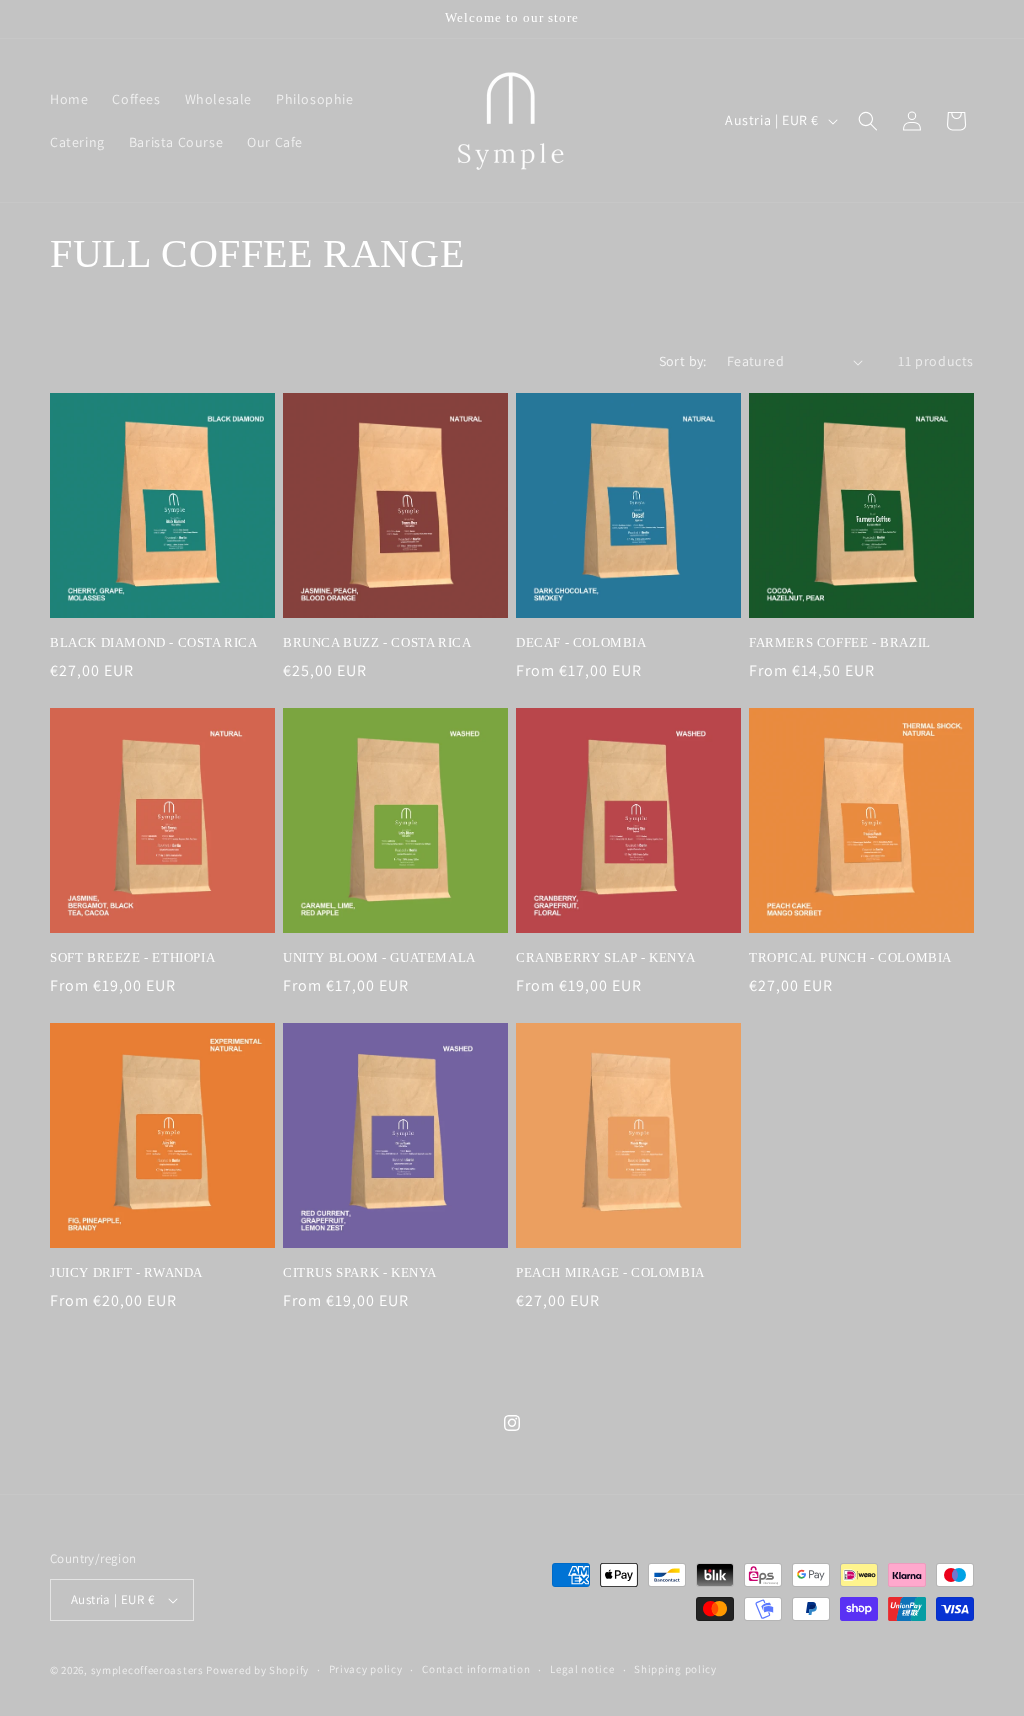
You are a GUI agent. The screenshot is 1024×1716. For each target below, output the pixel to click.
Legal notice (582, 1669)
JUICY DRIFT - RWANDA (126, 1272)
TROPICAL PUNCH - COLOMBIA (850, 957)
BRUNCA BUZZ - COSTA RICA (377, 642)
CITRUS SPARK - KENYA (360, 1272)
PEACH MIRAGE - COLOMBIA (610, 1272)
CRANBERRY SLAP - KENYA (605, 957)
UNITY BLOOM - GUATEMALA (379, 957)
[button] (868, 121)
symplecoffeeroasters (147, 1670)
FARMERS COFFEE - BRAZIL (840, 642)
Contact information (476, 1669)
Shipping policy (675, 1669)
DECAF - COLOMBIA (581, 642)
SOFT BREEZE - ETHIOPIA (132, 957)
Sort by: (683, 361)
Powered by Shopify (257, 1670)
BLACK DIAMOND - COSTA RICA (154, 642)
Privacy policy (366, 1669)
